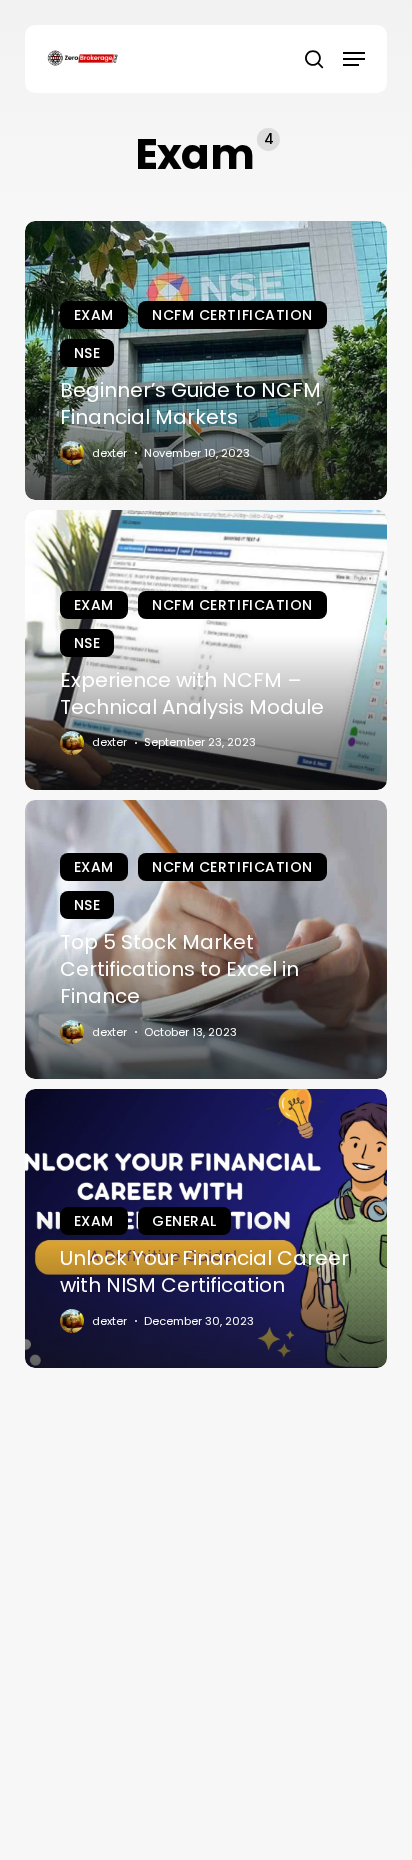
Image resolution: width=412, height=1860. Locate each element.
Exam (94, 315)
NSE (87, 353)
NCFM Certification (232, 315)
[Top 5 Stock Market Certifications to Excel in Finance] (206, 939)
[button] (354, 59)
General (184, 1221)
